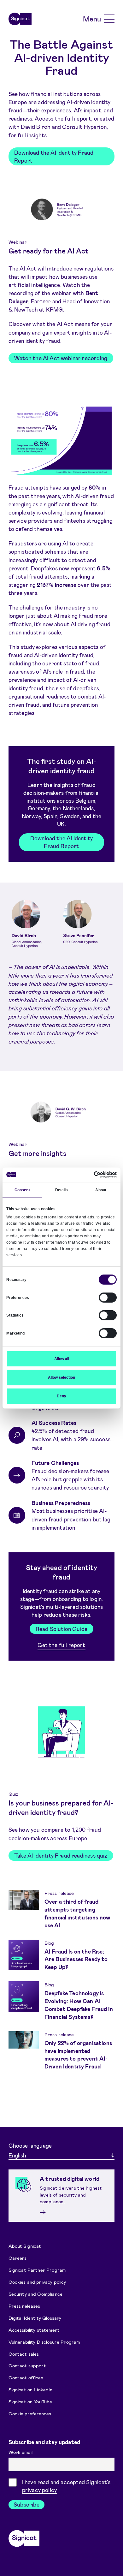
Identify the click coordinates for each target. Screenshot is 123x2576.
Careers (18, 2258)
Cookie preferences (30, 2413)
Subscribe (26, 2504)
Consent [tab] (22, 1190)
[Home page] (20, 19)
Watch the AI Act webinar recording (61, 358)
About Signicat (25, 2246)
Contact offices (26, 2377)
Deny (61, 1396)
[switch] (108, 1297)
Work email (21, 2452)
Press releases (24, 2306)
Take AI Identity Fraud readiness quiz (61, 1855)
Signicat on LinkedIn (31, 2389)
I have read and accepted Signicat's (66, 2486)
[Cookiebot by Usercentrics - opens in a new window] (89, 1175)
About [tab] (101, 1190)
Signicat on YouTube (30, 2401)
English (17, 2155)
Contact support (27, 2365)
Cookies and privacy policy (37, 2282)
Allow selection (61, 1377)
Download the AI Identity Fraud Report (54, 156)
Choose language (30, 2145)
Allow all (62, 1359)
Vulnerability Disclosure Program (44, 2341)
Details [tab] (62, 1190)
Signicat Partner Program (37, 2270)
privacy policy (39, 2490)
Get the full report (61, 1645)
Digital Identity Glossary (35, 2317)
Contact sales (24, 2353)
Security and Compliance (35, 2294)
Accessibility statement (34, 2329)
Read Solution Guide (61, 1629)
